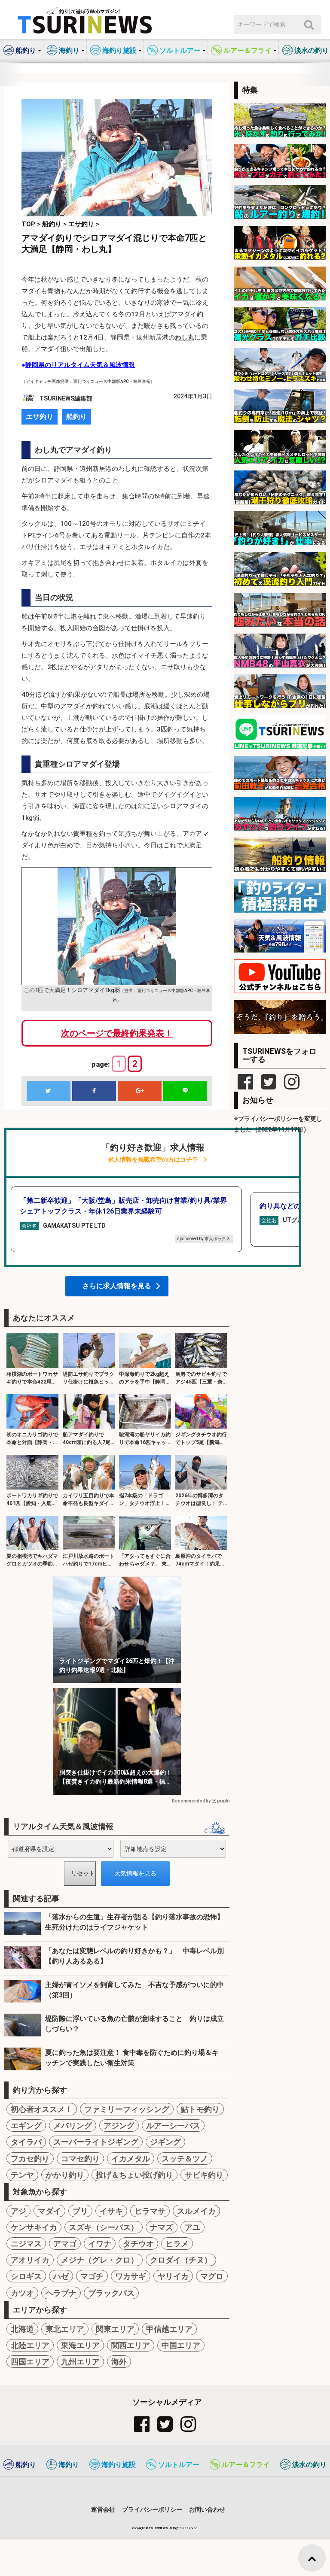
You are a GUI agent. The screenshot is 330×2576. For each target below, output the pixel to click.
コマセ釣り (80, 2159)
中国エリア (181, 2345)
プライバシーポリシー (152, 2509)
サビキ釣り (204, 2175)
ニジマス (26, 2244)
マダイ (49, 2211)
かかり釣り (65, 2175)
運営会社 (103, 2509)
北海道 (22, 2329)
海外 (119, 2362)
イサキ (111, 2211)
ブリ (80, 2211)
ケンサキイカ (34, 2227)
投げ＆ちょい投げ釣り (134, 2175)
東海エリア (80, 2345)
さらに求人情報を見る (117, 1286)
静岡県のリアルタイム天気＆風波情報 (80, 365)
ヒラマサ (150, 2211)
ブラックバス (111, 2293)
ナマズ (162, 2227)
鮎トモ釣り (200, 2109)
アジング (119, 2125)
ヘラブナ (61, 2293)
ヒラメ (177, 2244)
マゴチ (92, 2276)
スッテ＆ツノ (185, 2159)
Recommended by (191, 1801)
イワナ (100, 2244)
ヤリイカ (173, 2276)
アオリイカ (30, 2260)
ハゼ (61, 2276)
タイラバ (26, 2142)
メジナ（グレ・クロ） (100, 2260)
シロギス (26, 2276)
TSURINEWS (159, 2528)
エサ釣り (40, 417)
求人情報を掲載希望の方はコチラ (153, 1160)
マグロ (212, 2276)
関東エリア (115, 2329)
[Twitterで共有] (49, 1091)
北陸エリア (30, 2345)
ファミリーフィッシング (127, 2109)
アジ (18, 2211)
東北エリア (65, 2329)
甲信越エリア (169, 2329)
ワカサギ (131, 2276)
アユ (192, 2227)
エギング (26, 2125)
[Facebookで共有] (94, 1091)
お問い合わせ (207, 2509)
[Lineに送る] (185, 1091)
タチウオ (138, 2244)
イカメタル (131, 2159)
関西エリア (131, 2345)
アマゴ (65, 2244)
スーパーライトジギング (96, 2142)
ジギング (165, 2142)
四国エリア (30, 2362)
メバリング (73, 2125)
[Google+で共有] (140, 1091)
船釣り (76, 417)
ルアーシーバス (173, 2125)
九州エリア (80, 2362)
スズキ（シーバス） (104, 2227)
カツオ (22, 2293)
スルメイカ (196, 2211)
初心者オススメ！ (42, 2109)
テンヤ (22, 2175)
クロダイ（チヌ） (181, 2260)
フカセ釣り (30, 2159)
